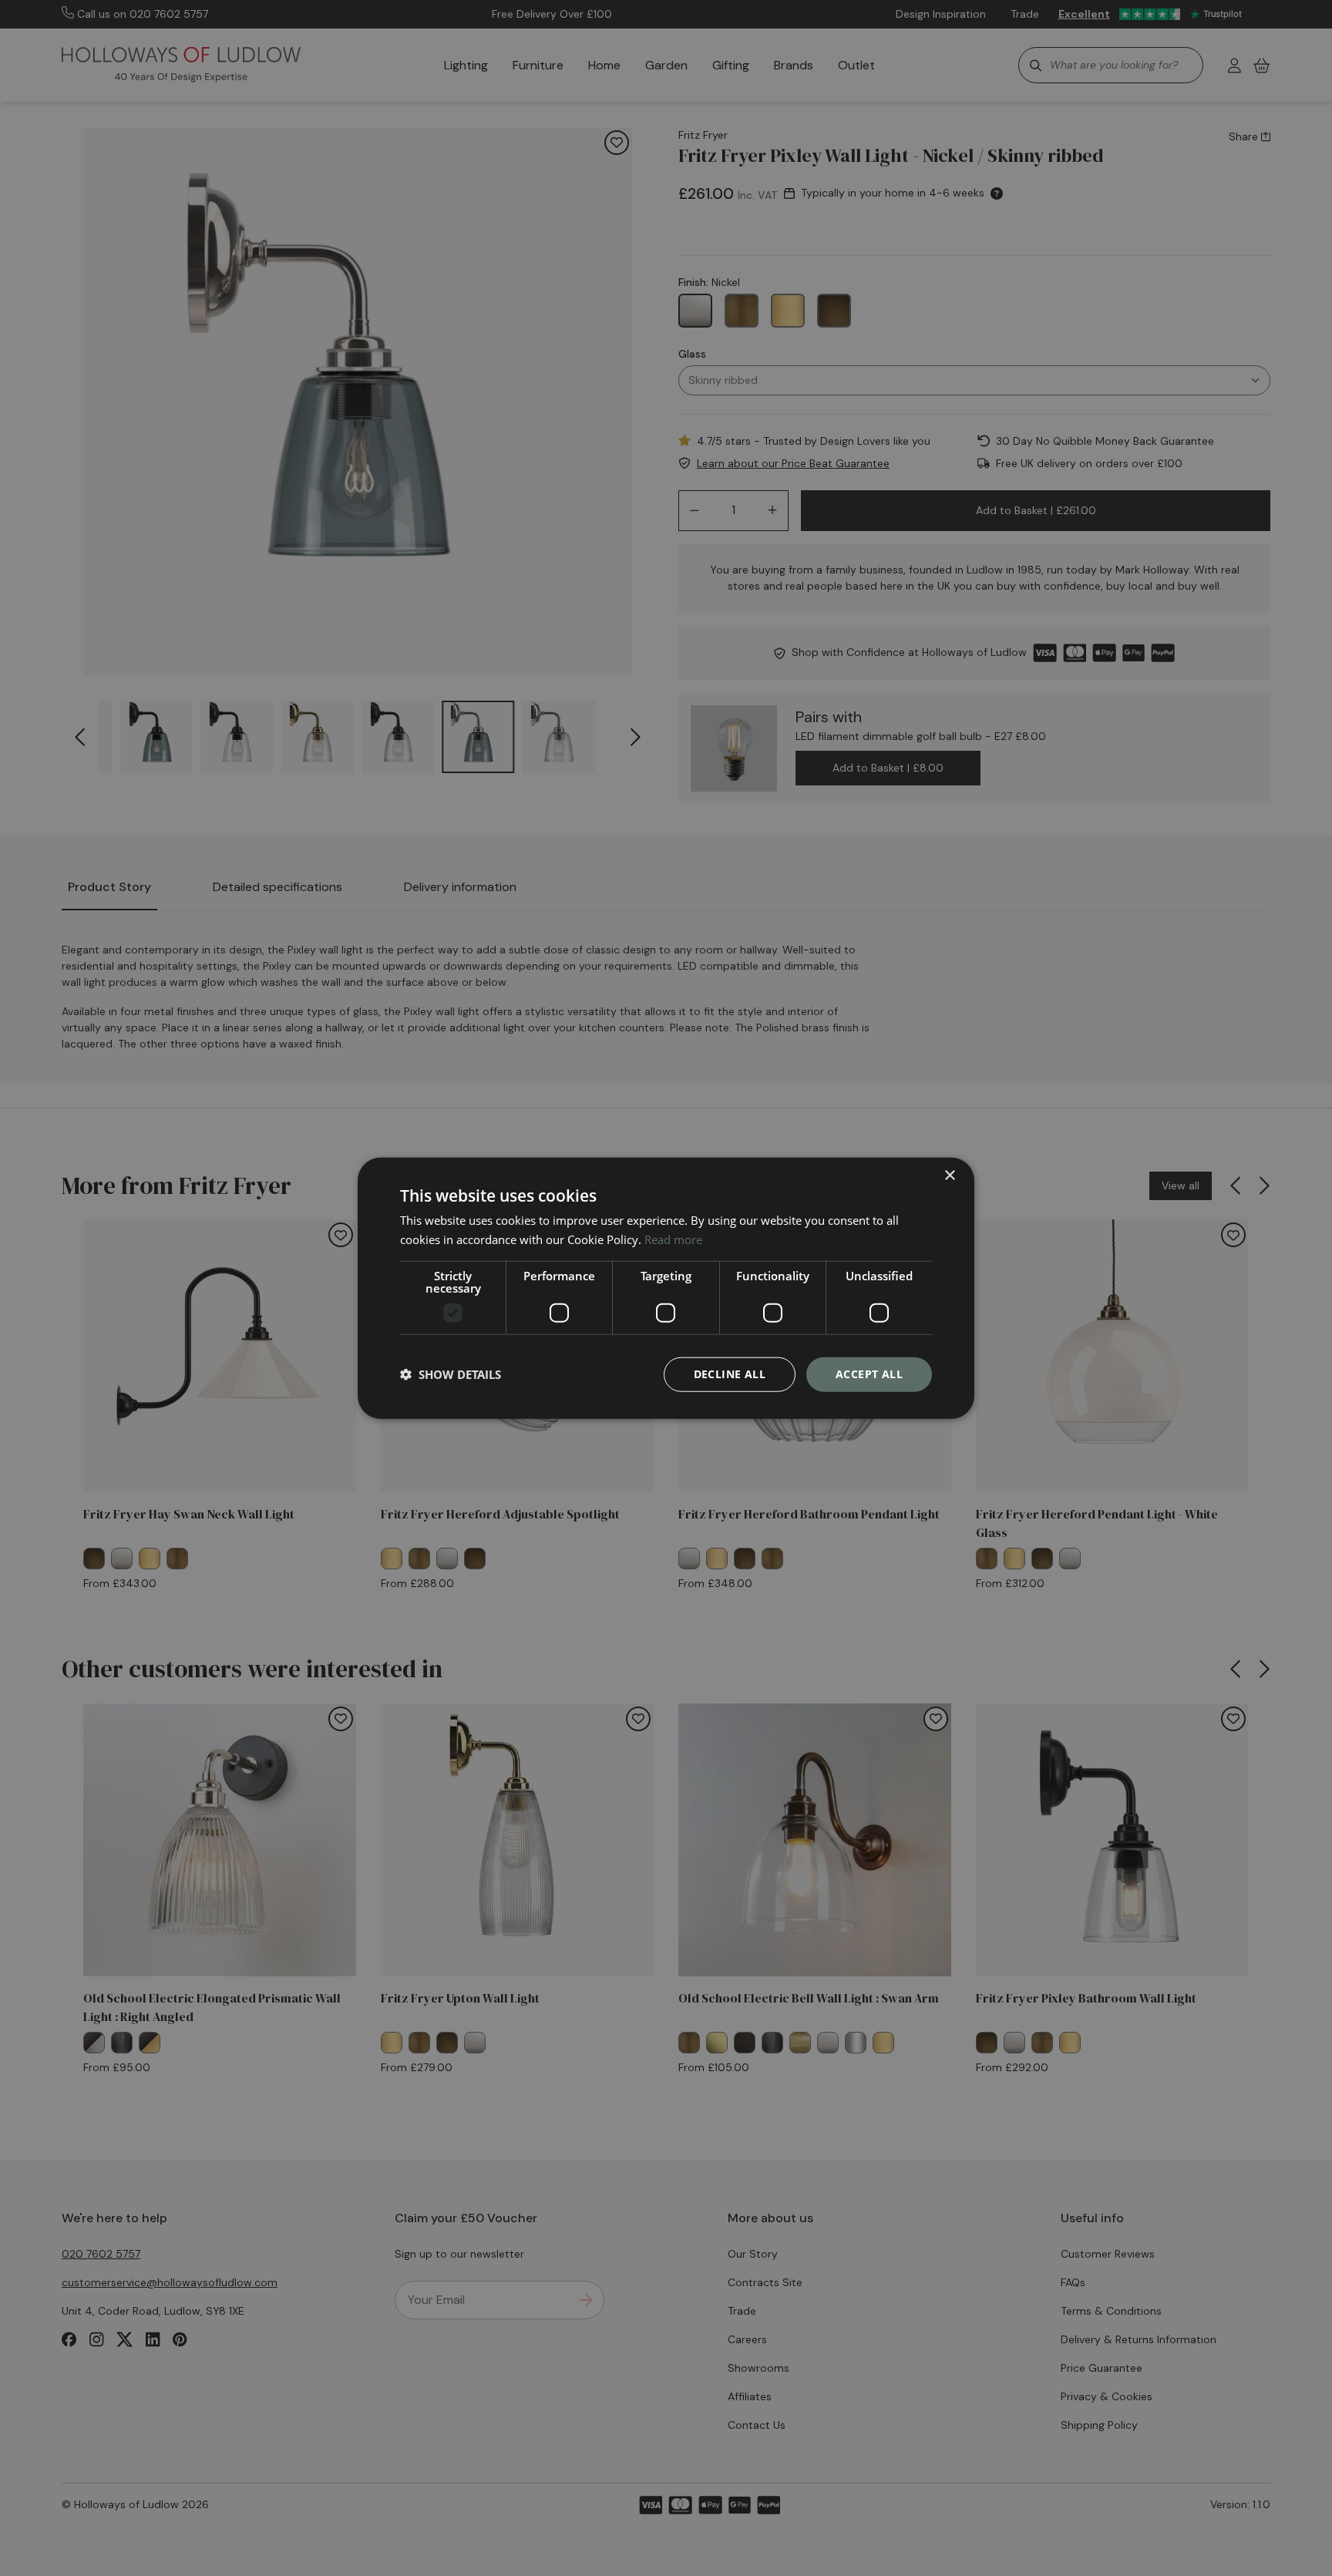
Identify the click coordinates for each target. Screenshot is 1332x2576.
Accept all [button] (869, 1374)
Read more (673, 1239)
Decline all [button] (730, 1374)
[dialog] (666, 1288)
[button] (451, 1374)
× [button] (949, 1176)
